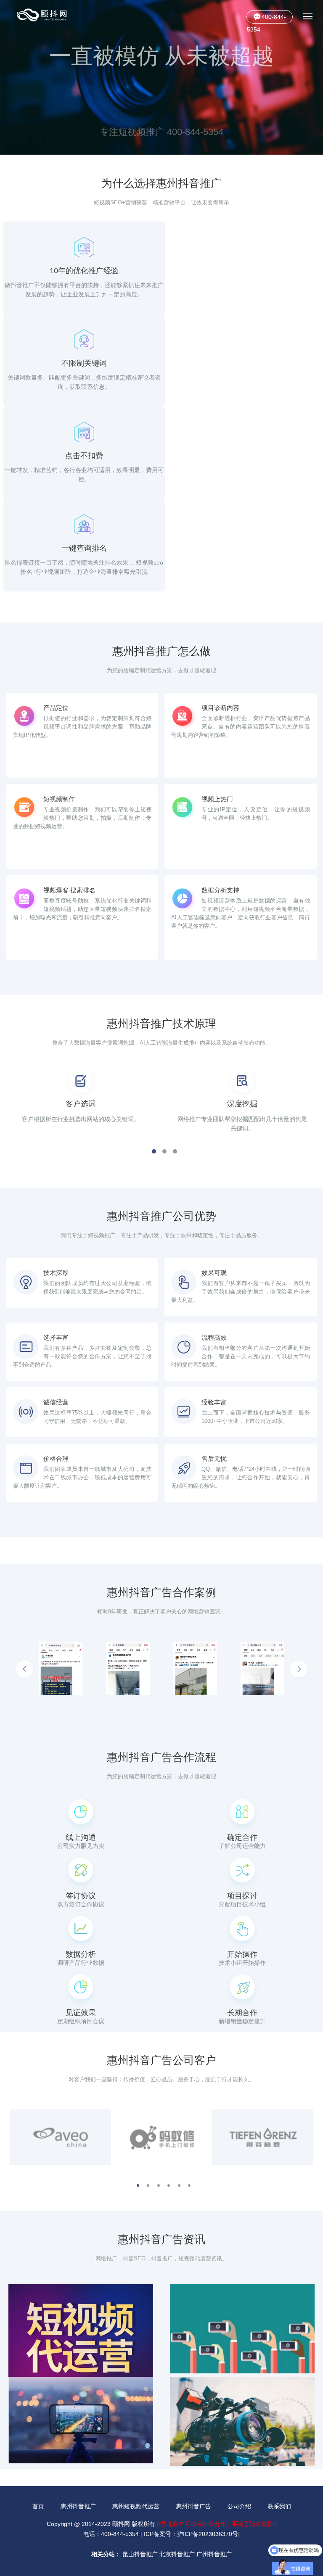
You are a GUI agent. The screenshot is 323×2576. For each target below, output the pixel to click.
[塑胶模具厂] (75, 1669)
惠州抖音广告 (193, 2506)
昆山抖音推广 (140, 2554)
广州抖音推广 (214, 2554)
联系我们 (279, 2506)
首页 (38, 2506)
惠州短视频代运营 (136, 2506)
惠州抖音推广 (78, 2506)
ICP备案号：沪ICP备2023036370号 (191, 2534)
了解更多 (161, 122)
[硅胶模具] (277, 1669)
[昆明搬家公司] (210, 1669)
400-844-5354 (266, 18)
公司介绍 (239, 2506)
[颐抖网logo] (42, 15)
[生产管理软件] (143, 1669)
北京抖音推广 (177, 2554)
